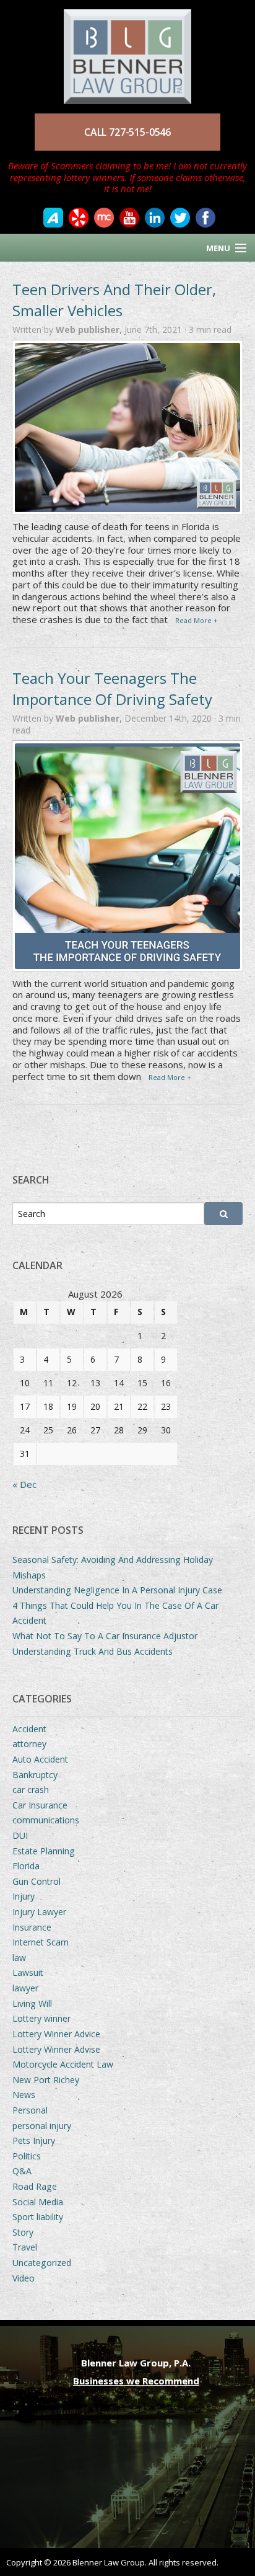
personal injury (42, 2126)
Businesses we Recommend (136, 2381)
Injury (24, 1896)
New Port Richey (46, 2080)
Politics (27, 2156)
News (24, 2095)
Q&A (22, 2171)
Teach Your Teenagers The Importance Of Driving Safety (112, 688)
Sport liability (38, 2217)
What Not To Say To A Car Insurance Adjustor (105, 1636)
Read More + (197, 620)
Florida (26, 1866)
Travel (25, 2247)
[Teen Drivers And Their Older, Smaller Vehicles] (127, 427)
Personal (30, 2110)
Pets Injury (34, 2140)
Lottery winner (41, 2018)
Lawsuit (28, 1972)
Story (23, 2232)
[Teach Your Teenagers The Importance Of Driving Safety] (127, 856)
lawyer (25, 1988)
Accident (29, 1729)
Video (24, 2278)
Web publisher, (90, 330)
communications (46, 1820)
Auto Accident (40, 1759)
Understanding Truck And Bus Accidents (93, 1651)
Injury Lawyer (39, 1912)
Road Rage (35, 2186)
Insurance (32, 1927)
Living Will (32, 2003)
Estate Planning (44, 1851)
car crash (31, 1790)
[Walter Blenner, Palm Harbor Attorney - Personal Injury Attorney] (127, 51)
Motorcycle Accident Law (63, 2064)
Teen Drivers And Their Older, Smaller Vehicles (114, 300)
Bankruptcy (35, 1775)
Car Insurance (40, 1805)
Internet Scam (41, 1942)
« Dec (24, 1484)
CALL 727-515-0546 (127, 132)
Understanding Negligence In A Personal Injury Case (117, 1590)
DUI (20, 1835)
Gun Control (37, 1881)
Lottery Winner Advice (56, 2034)
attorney (29, 1744)
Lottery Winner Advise (56, 2049)
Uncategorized (42, 2263)
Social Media (38, 2202)
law (19, 1958)
